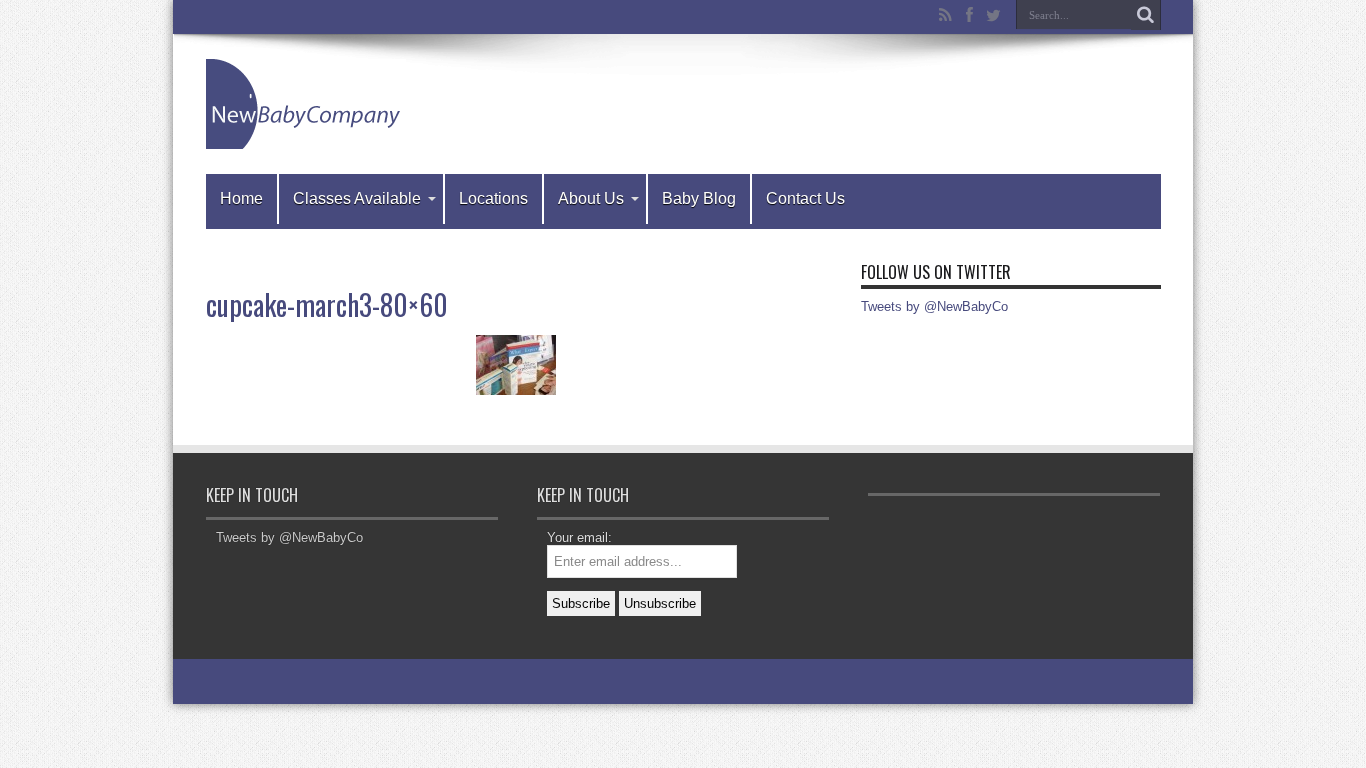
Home (241, 198)
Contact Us (805, 198)
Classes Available (357, 198)
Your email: (579, 537)
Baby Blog (699, 198)
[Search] (1146, 15)
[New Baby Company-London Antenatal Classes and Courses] (306, 104)
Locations (493, 198)
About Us (591, 198)
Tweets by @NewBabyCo (934, 306)
